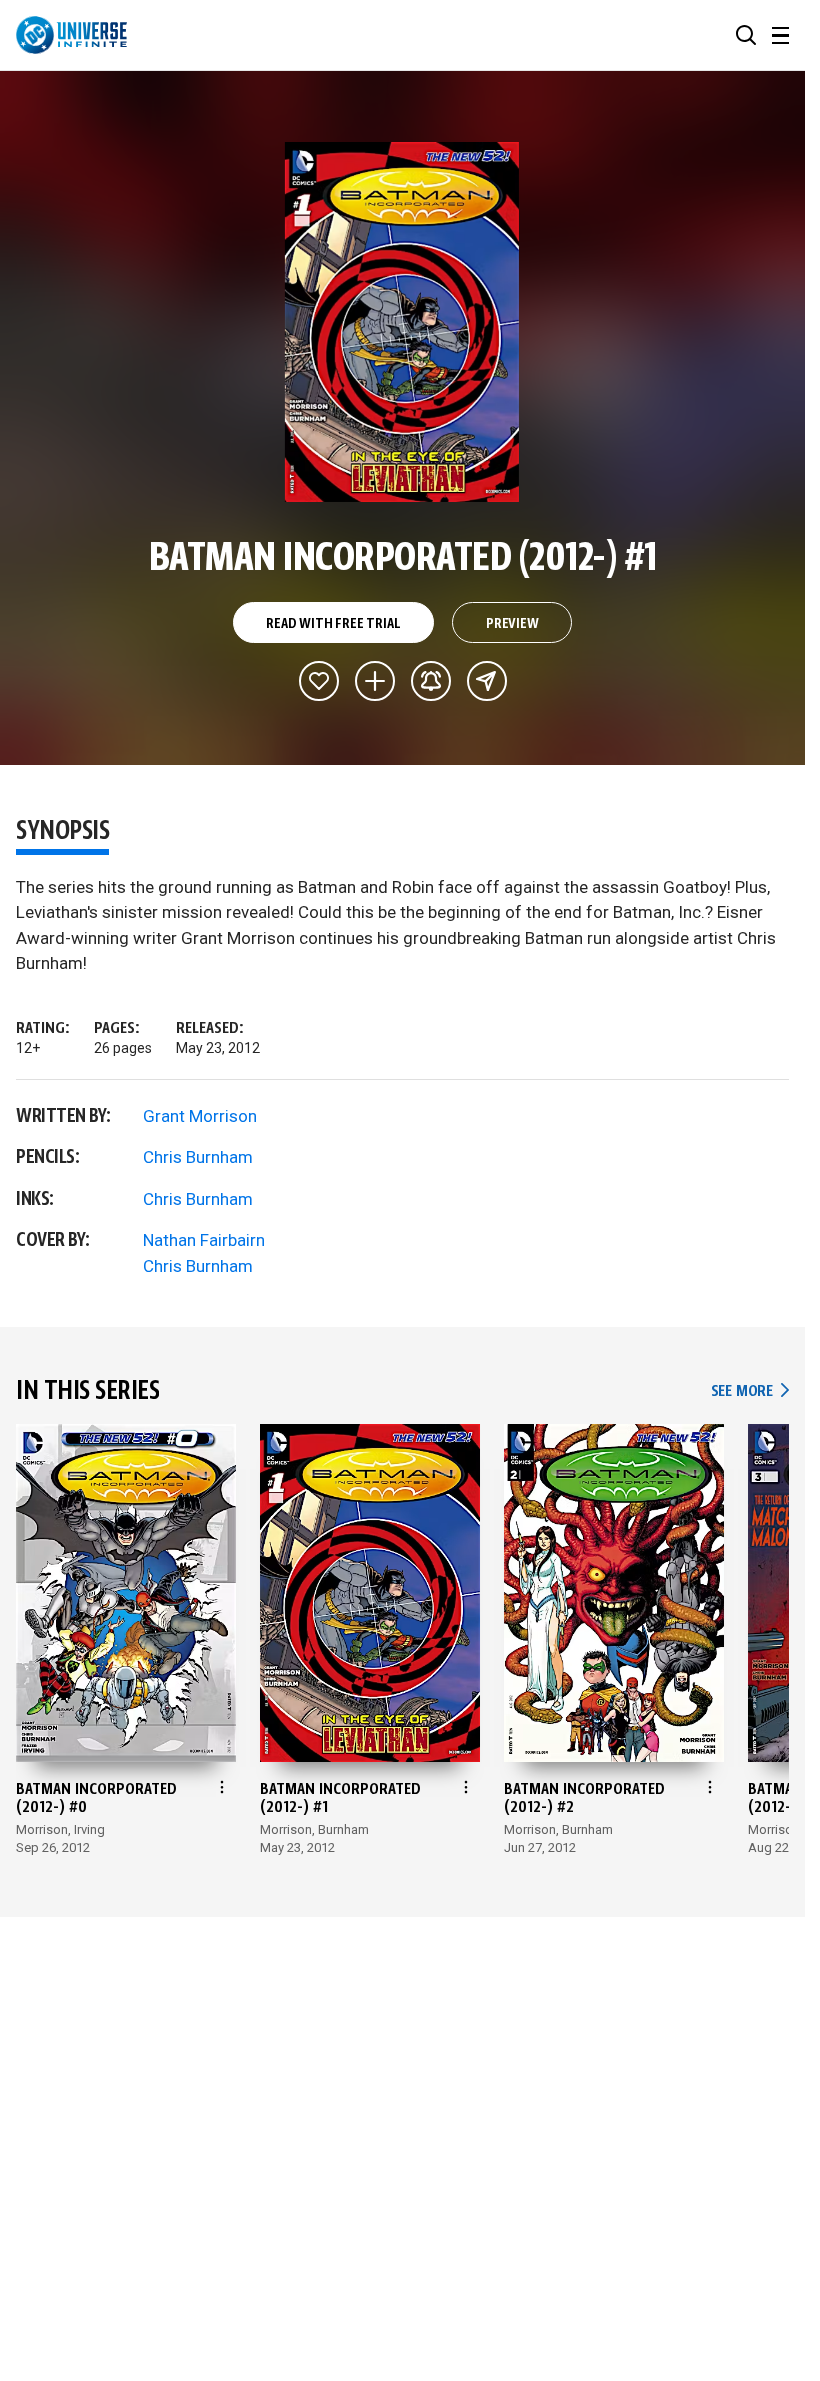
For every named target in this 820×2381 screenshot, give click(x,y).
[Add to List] (375, 681)
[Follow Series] (431, 681)
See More (750, 1391)
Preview (512, 624)
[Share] (487, 681)
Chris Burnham (198, 1157)
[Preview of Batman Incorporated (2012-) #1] (402, 322)
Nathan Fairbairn (204, 1240)
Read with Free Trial (333, 624)
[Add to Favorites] (319, 681)
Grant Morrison (200, 1116)
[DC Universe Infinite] (71, 35)
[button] (746, 35)
